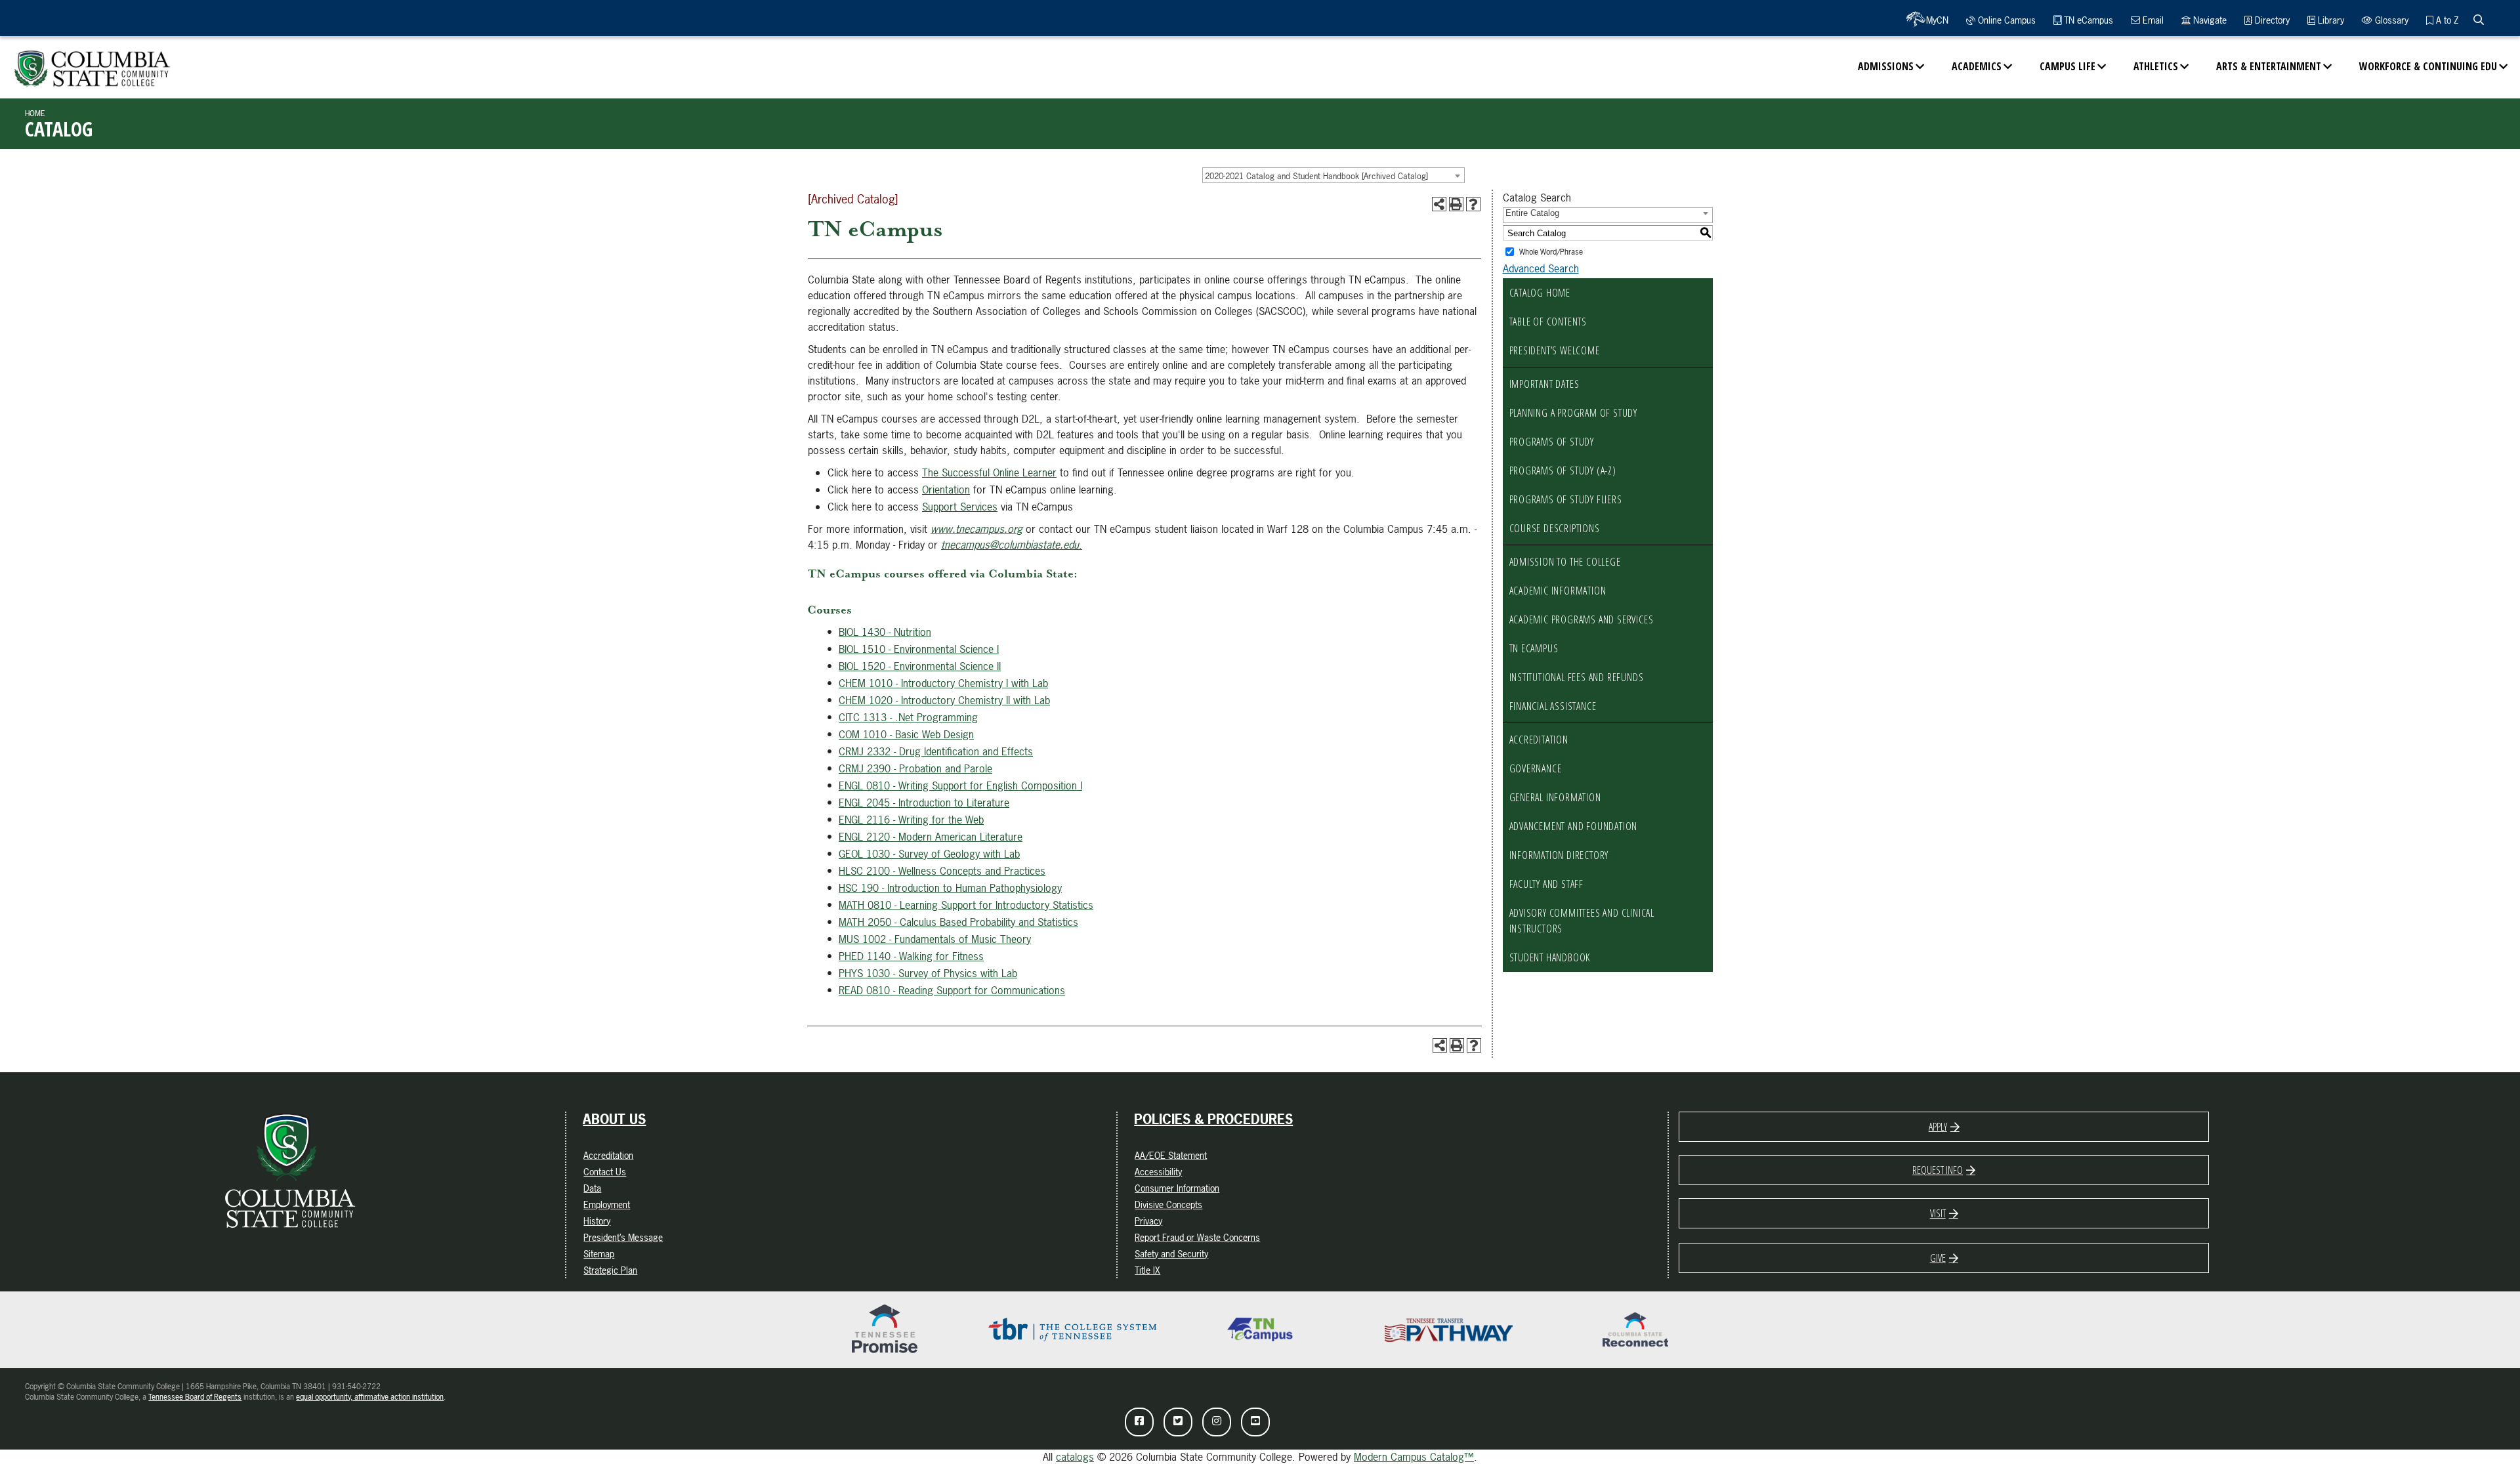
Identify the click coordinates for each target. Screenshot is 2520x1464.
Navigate (2209, 20)
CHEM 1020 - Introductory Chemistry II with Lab (944, 700)
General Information (1555, 797)
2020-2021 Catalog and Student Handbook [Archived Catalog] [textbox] (1316, 176)
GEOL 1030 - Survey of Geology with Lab (929, 854)
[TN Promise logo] (885, 1329)
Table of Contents (1548, 322)
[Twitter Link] (1178, 1422)
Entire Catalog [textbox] (1532, 213)
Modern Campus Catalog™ (1414, 1457)
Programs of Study (1552, 442)
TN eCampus (2087, 20)
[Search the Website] (2479, 20)
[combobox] (1333, 175)
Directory (2271, 20)
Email (2152, 20)
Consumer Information (1177, 1188)
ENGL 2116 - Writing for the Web (911, 820)
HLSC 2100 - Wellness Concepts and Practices (942, 871)
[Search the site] (2479, 20)
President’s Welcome (1555, 350)
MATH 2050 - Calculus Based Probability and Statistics (958, 922)
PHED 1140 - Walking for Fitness (911, 956)
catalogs (1075, 1457)
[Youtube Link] (1255, 1422)
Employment (607, 1204)
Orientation (946, 490)
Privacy (1148, 1221)
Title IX (1147, 1270)
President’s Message (623, 1237)
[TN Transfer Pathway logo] (1448, 1329)
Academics (1977, 66)
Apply (1938, 1127)
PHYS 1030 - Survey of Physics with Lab (928, 973)
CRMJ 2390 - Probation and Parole (915, 768)
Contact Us (605, 1172)
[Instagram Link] (1217, 1422)
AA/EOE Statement (1171, 1155)
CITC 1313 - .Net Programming (908, 717)
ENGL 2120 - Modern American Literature (931, 837)
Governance (1536, 768)
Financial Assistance (1553, 706)
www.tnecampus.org (976, 529)
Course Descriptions (1555, 528)
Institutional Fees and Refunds (1577, 677)
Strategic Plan (610, 1270)
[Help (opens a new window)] (1473, 204)
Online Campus (2005, 20)
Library (2330, 20)
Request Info (1938, 1170)
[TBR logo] (1072, 1329)
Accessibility (1158, 1172)
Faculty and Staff (1547, 884)
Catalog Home (1540, 293)
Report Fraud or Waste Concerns (1197, 1237)
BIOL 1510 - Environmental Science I (919, 649)
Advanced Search (1541, 268)
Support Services (960, 507)
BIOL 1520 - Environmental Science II (920, 666)
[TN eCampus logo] (1260, 1329)
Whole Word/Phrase (1551, 252)
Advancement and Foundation (1574, 826)
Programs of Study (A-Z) (1563, 471)
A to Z (2446, 20)
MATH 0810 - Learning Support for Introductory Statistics (966, 905)
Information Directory (1559, 855)
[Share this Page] (1439, 204)
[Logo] (92, 62)
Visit (1938, 1213)
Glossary (2390, 20)
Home (35, 114)
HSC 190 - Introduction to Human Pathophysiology (950, 888)
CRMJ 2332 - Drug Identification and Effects (936, 751)
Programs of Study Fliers (1566, 499)
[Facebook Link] (1139, 1422)
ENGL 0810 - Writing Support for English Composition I (960, 785)
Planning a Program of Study (1574, 413)
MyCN (1937, 20)
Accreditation (1539, 740)
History (597, 1221)
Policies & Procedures (1213, 1119)
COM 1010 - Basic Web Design (906, 734)
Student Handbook (1550, 957)
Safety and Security (1171, 1254)
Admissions (1886, 66)
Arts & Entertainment (2269, 66)
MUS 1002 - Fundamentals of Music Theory (935, 939)
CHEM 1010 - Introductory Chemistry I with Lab (943, 683)
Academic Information (1558, 591)
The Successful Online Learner (989, 472)
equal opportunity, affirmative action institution (370, 1397)
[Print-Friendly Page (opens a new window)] (1456, 204)
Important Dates (1544, 384)
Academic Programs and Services (1582, 619)
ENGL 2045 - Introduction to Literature (924, 803)
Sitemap (599, 1254)
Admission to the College (1565, 562)
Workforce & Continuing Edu (2428, 66)
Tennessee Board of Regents (195, 1397)
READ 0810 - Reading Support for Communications (952, 990)
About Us (614, 1119)
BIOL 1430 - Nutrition (885, 632)
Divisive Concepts (1168, 1204)
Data (592, 1188)
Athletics (2156, 66)
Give (1938, 1258)
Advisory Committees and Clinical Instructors (1582, 921)
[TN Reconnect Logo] (1635, 1329)
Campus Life (2068, 66)
